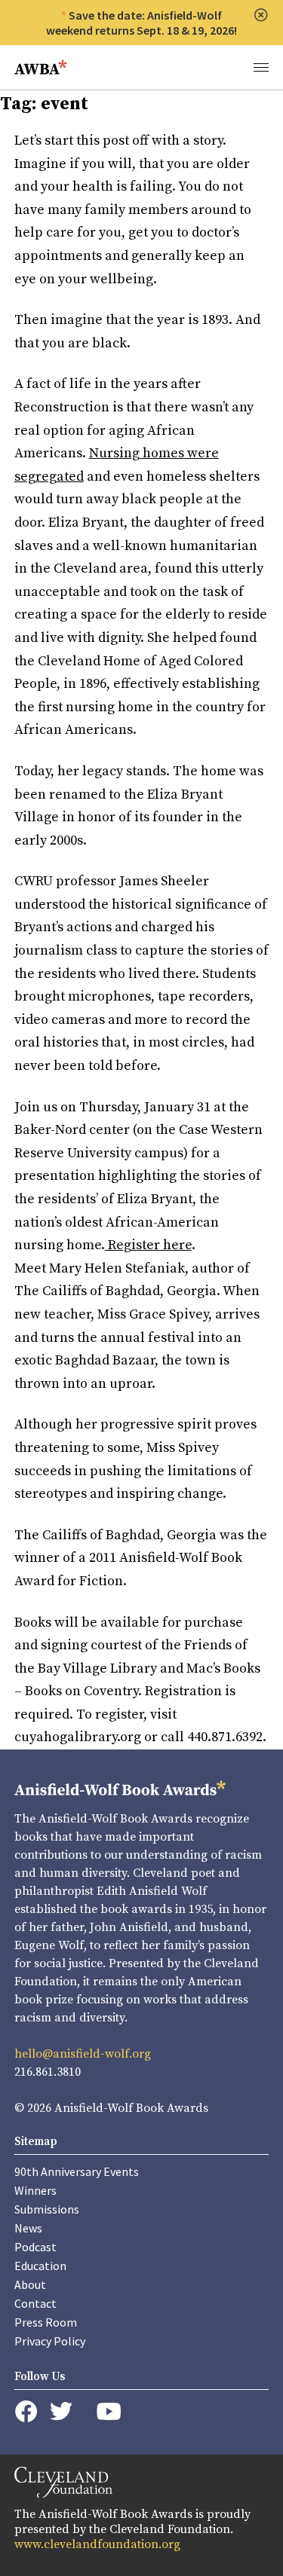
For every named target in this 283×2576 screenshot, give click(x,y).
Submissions (47, 2209)
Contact (35, 2303)
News (28, 2228)
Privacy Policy (50, 2341)
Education (40, 2266)
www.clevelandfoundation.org (97, 2544)
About (30, 2284)
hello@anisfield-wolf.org (83, 2054)
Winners (35, 2190)
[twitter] (61, 2411)
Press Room (46, 2322)
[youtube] (109, 2411)
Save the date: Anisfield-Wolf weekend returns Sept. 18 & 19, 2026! (141, 23)
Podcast (35, 2247)
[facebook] (26, 2412)
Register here (148, 1245)
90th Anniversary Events (77, 2171)
